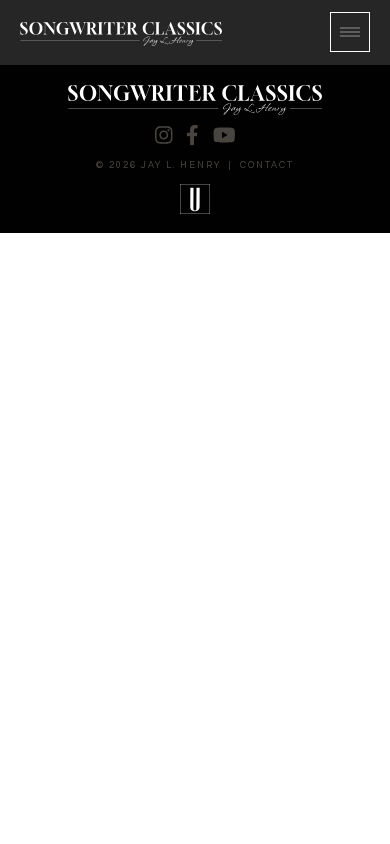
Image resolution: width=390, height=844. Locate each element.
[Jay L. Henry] (121, 34)
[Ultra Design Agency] (195, 199)
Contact (267, 165)
